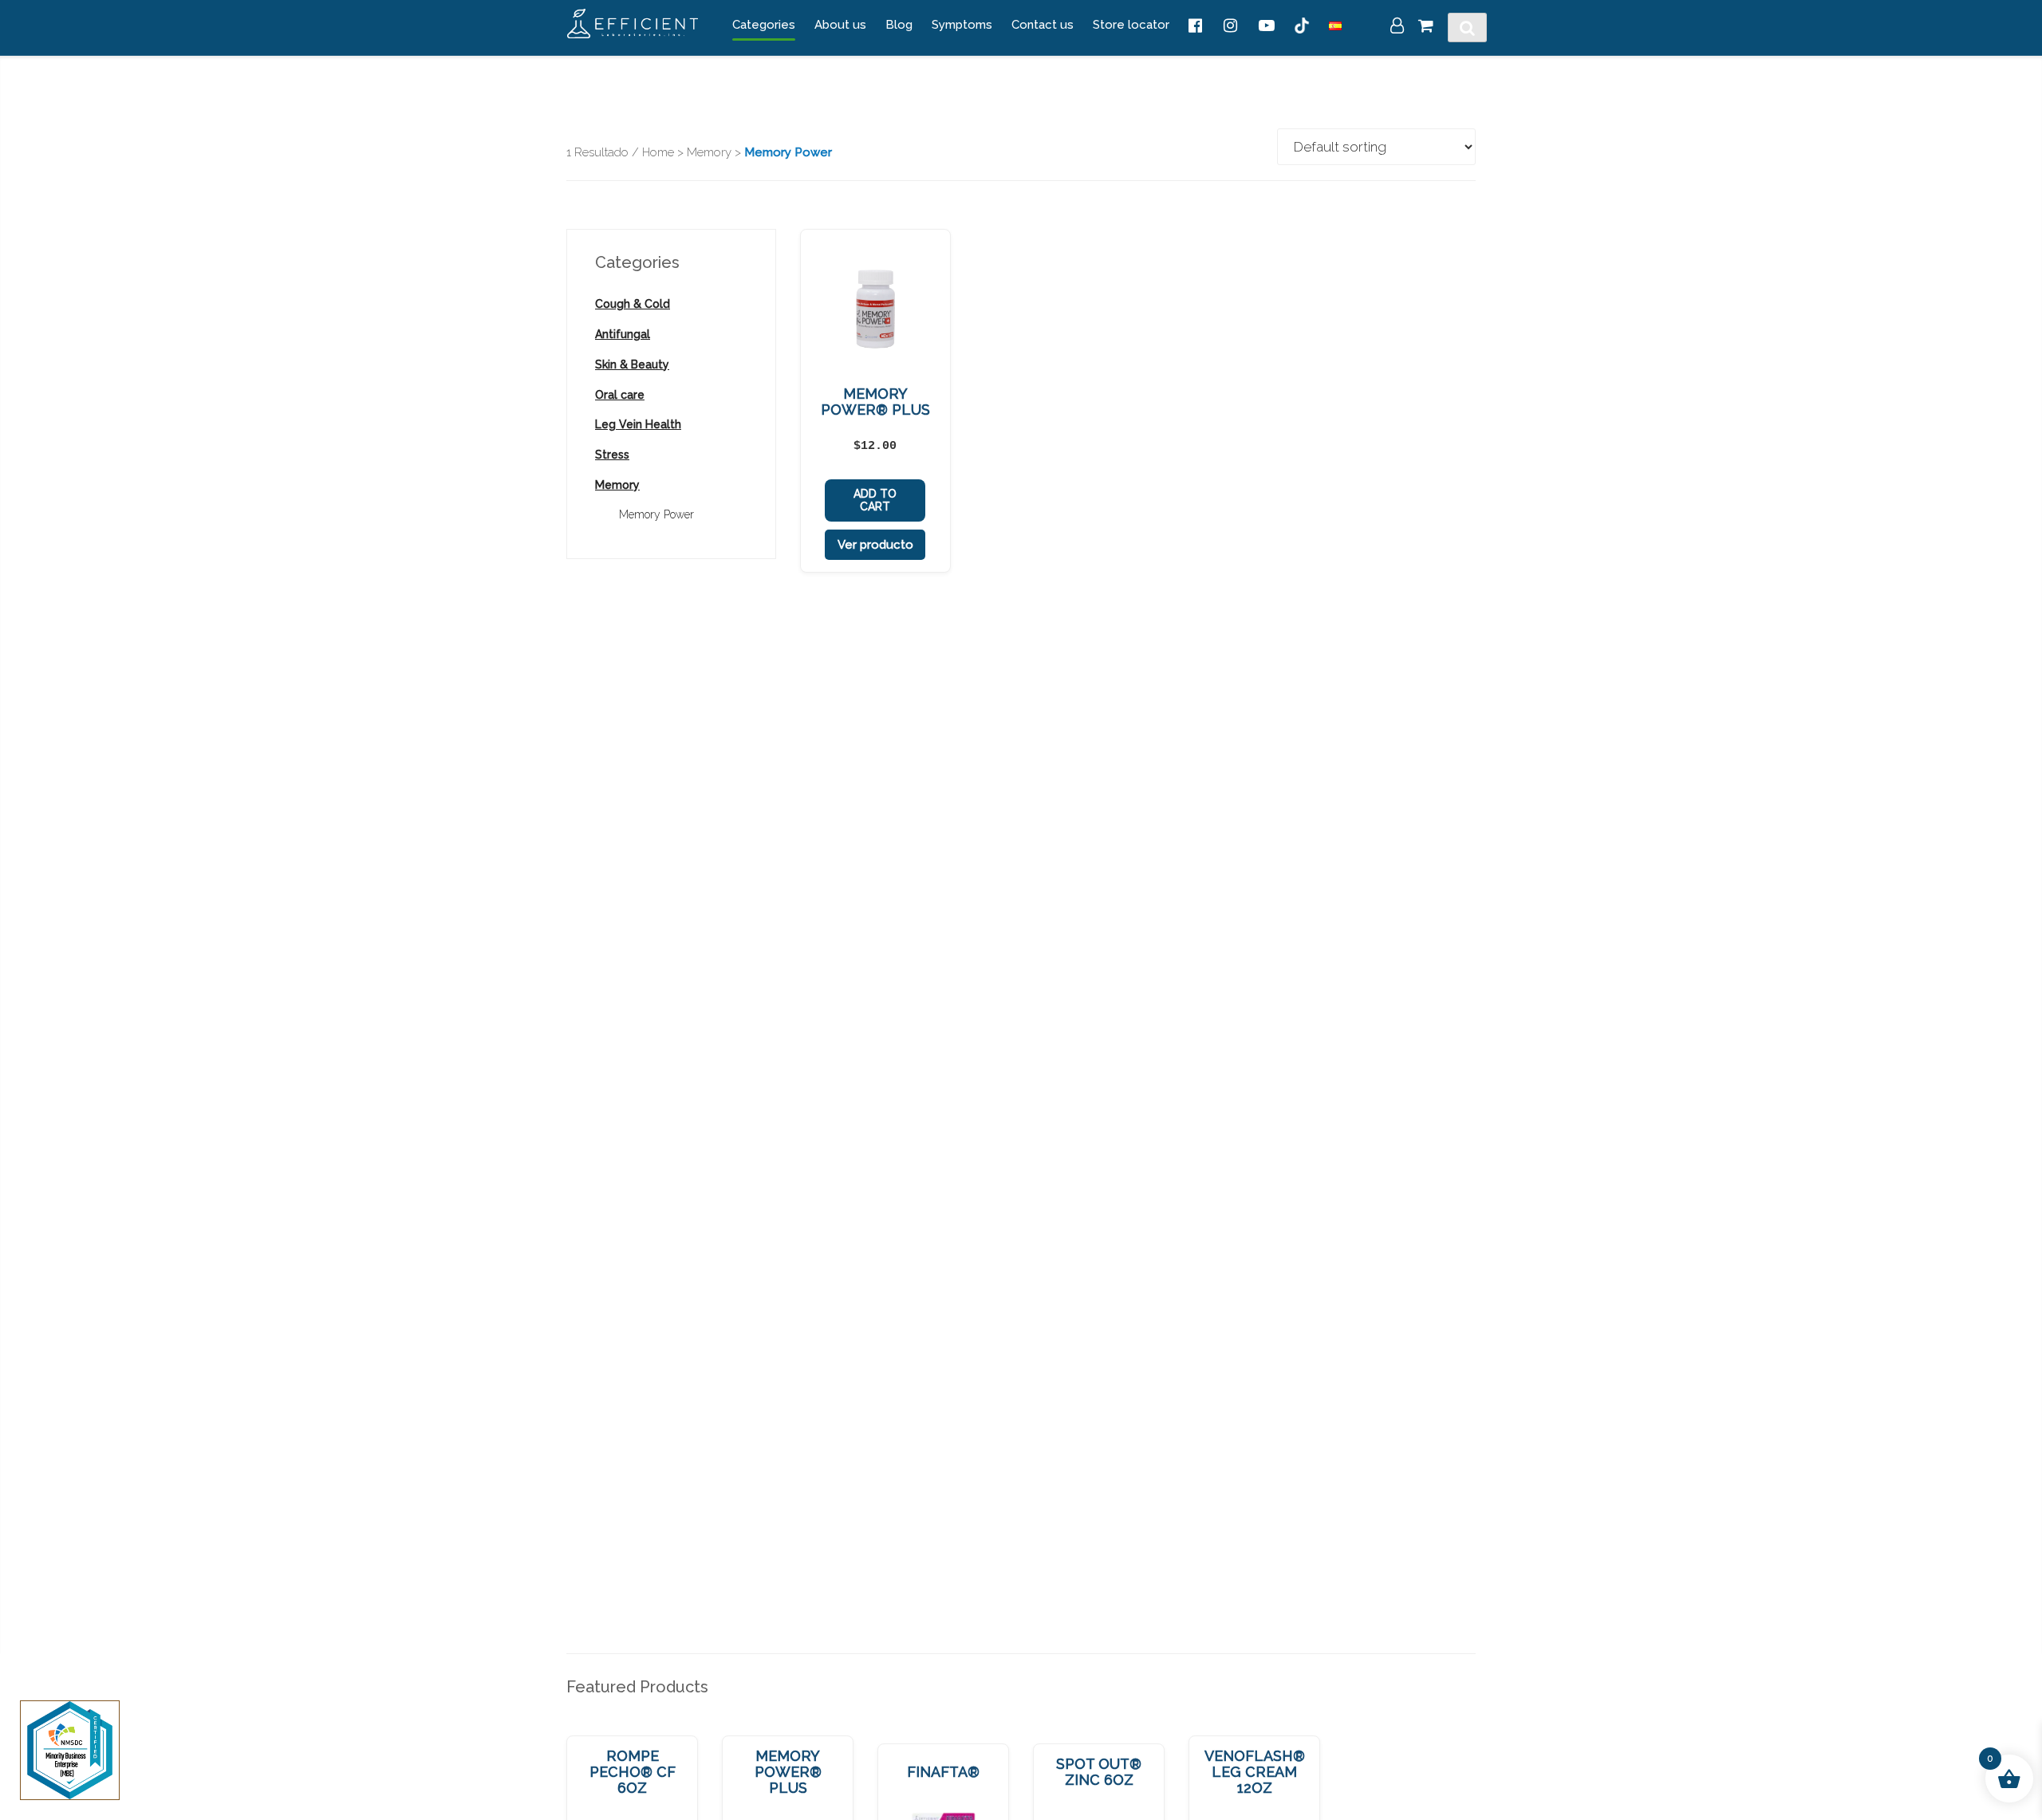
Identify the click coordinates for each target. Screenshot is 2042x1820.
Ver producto (875, 545)
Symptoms (962, 25)
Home (658, 152)
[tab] (671, 304)
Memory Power (656, 514)
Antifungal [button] (623, 334)
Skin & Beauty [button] (632, 364)
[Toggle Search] (1467, 28)
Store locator (1131, 25)
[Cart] (1426, 27)
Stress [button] (612, 455)
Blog (899, 25)
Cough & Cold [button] (633, 304)
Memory (709, 152)
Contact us (1043, 25)
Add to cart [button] (875, 500)
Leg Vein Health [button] (638, 424)
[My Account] (1397, 27)
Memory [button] (617, 485)
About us (840, 25)
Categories (764, 25)
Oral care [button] (620, 395)
